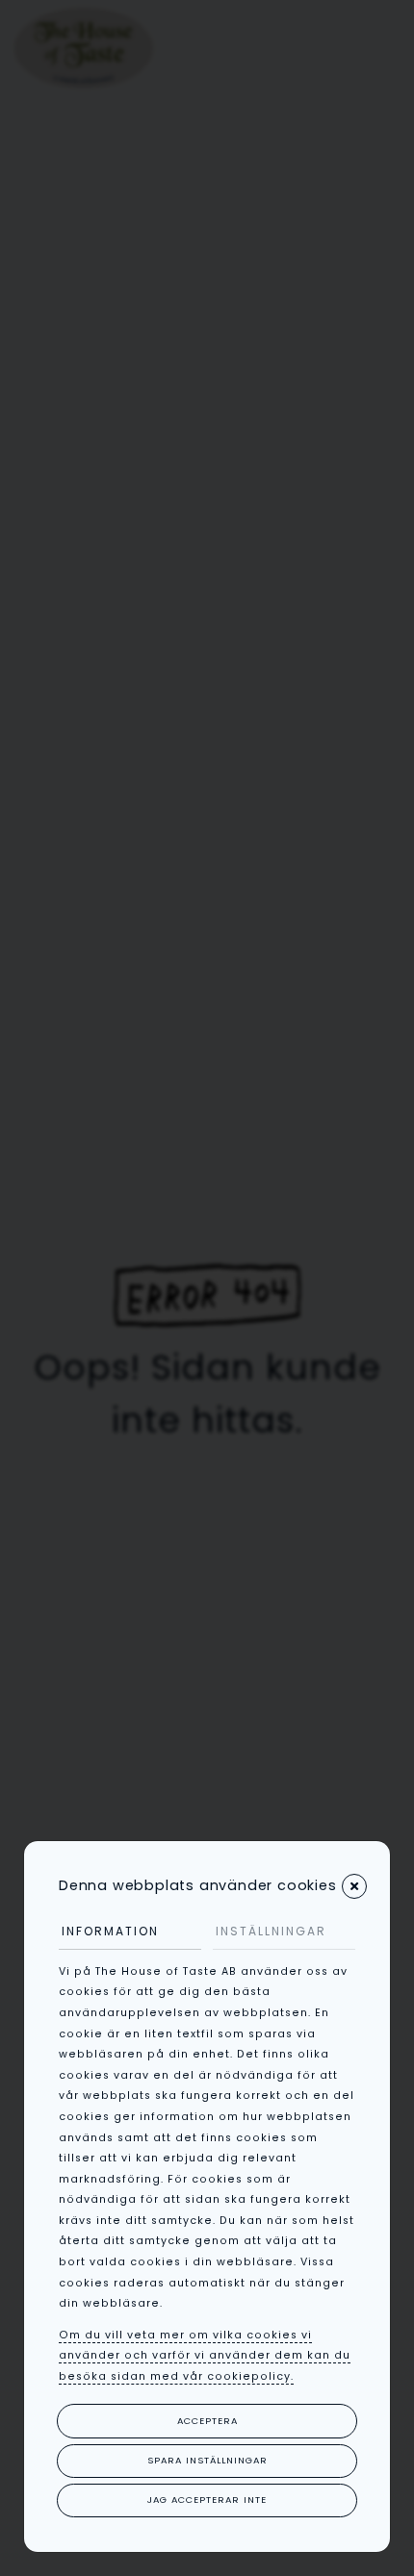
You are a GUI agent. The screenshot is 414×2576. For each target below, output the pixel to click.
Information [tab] (110, 1931)
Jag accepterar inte (207, 2500)
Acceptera (207, 2421)
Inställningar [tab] (271, 1931)
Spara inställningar (207, 2460)
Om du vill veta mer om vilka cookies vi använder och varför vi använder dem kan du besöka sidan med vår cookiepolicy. (205, 2356)
